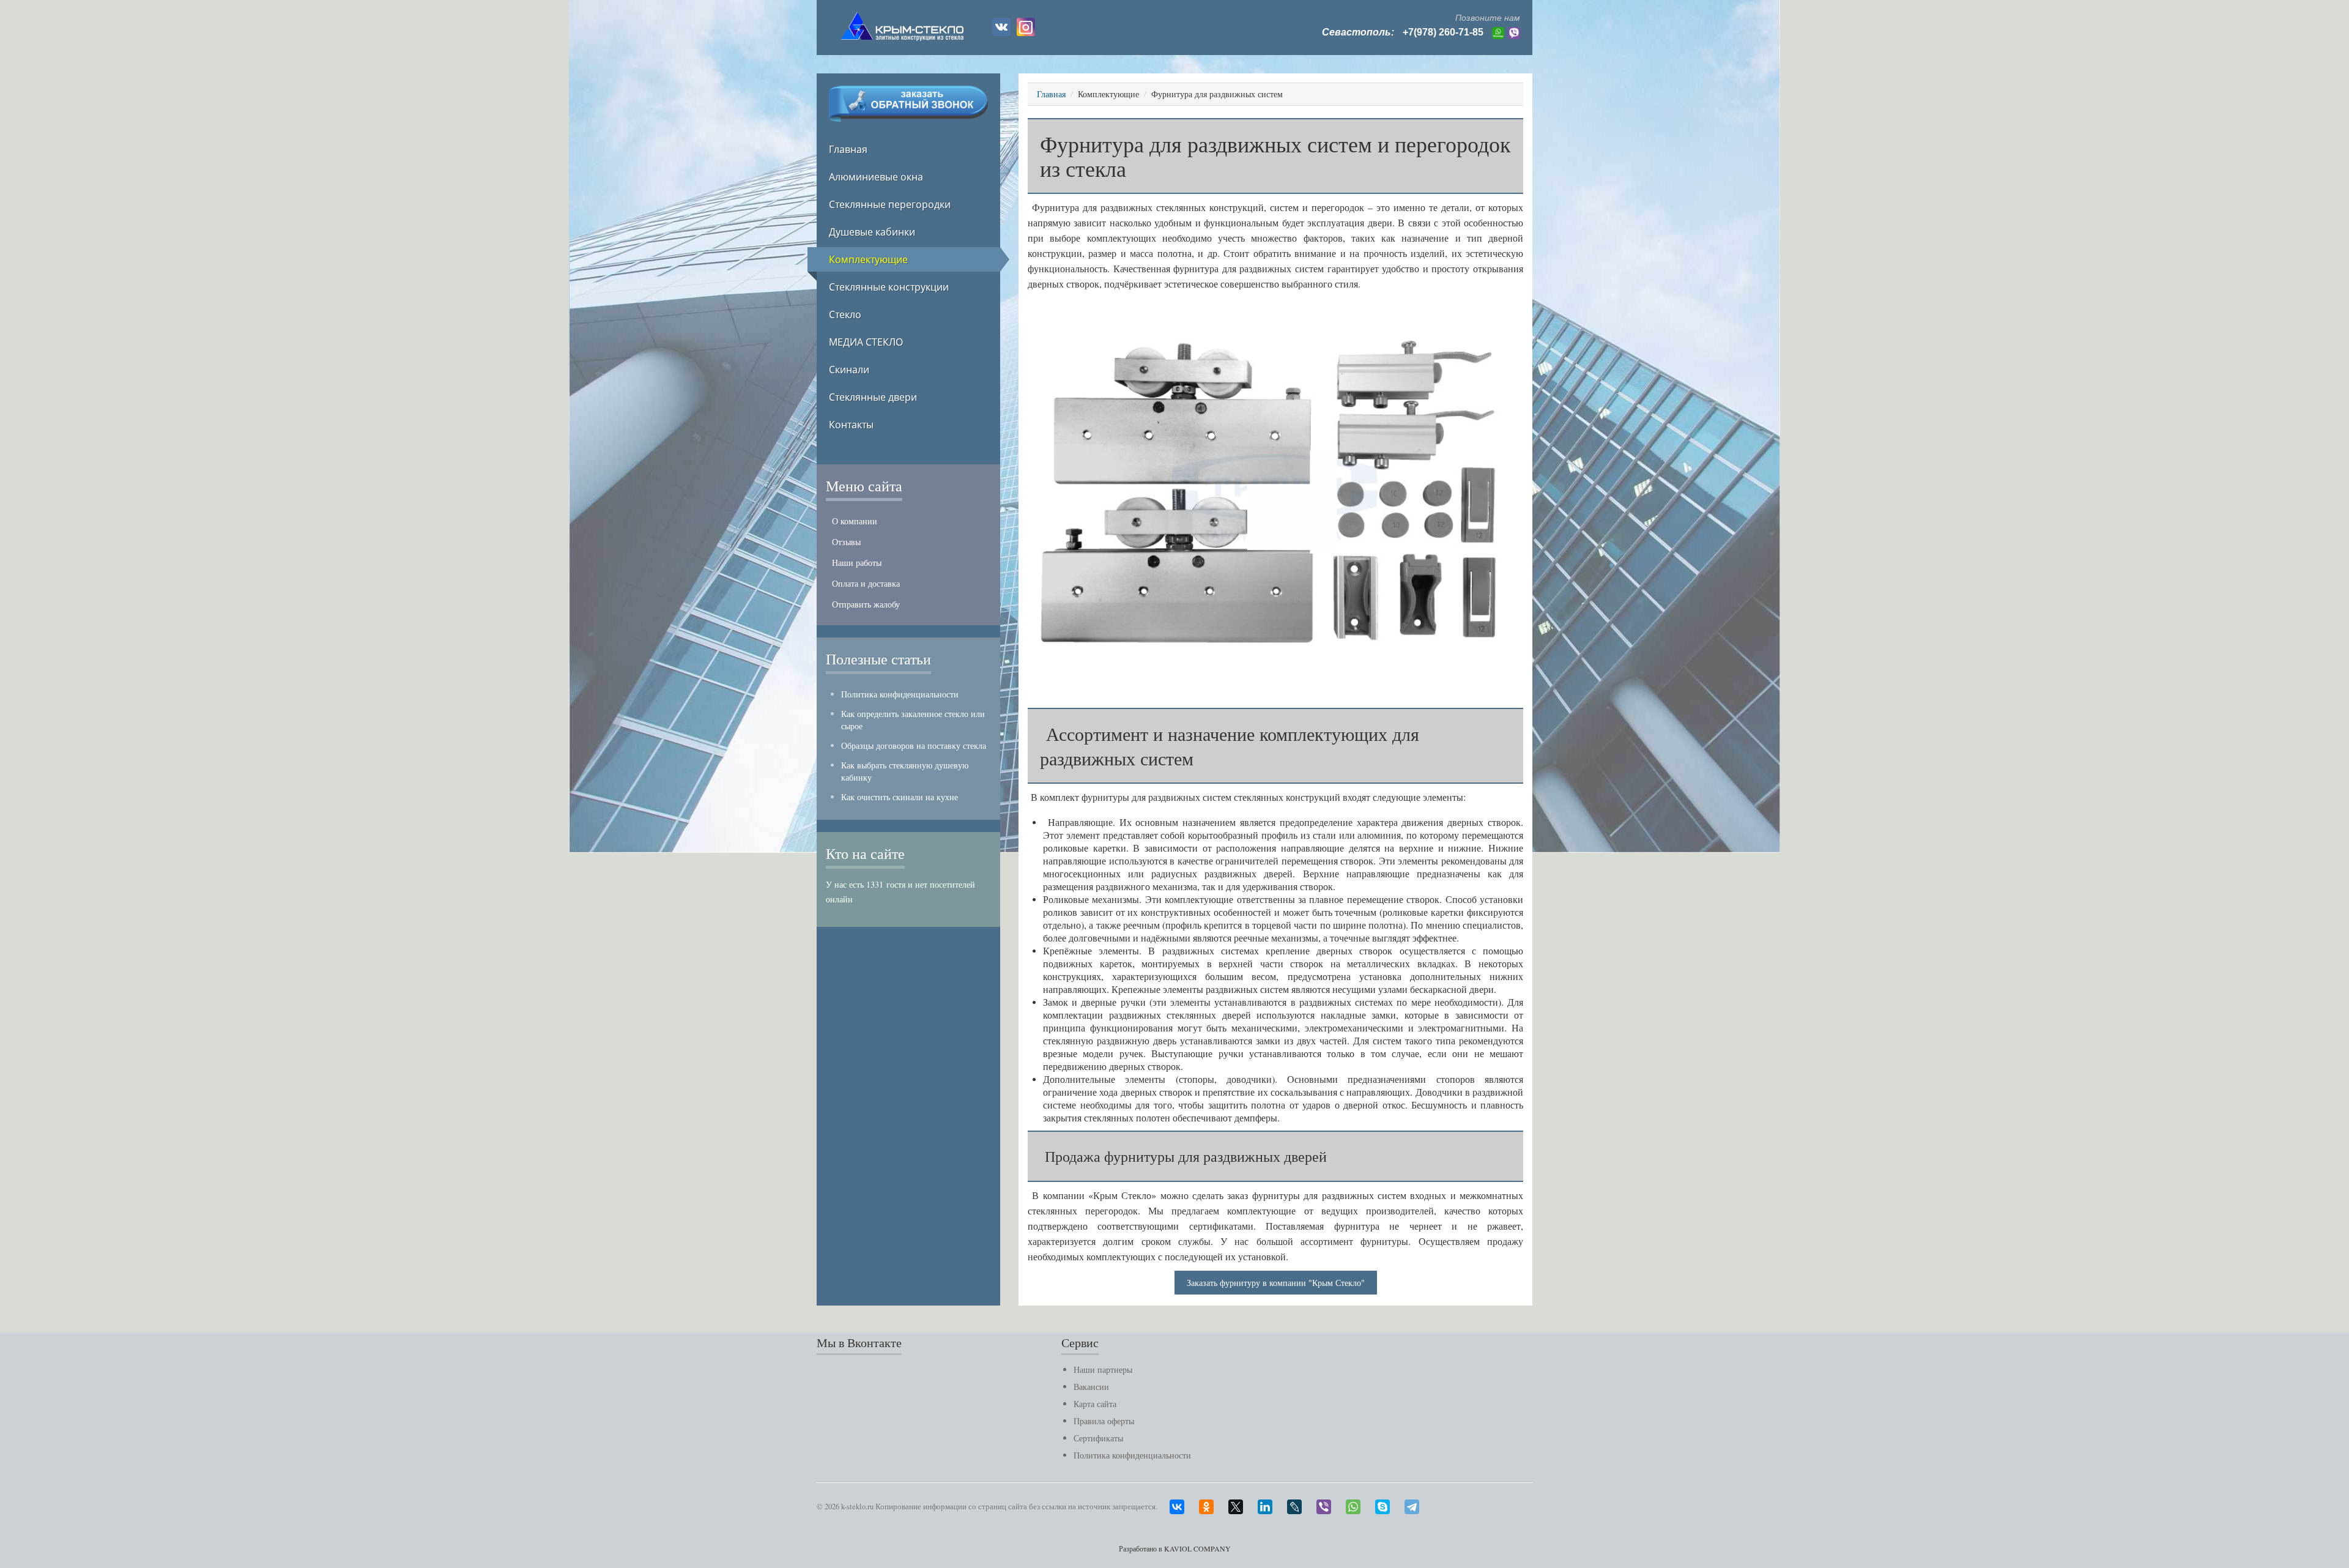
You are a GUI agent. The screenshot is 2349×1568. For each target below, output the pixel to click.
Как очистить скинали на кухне (900, 797)
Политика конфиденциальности (900, 694)
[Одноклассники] (1212, 1504)
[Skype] (1389, 1504)
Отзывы (846, 542)
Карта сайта (1095, 1404)
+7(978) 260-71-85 (1443, 32)
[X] (1242, 1504)
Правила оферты (1104, 1421)
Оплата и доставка (866, 583)
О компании (855, 521)
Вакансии (1091, 1387)
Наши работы (857, 563)
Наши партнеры (1103, 1369)
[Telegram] (1418, 1504)
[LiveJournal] (1301, 1504)
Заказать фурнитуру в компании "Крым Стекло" (1276, 1283)
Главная (1051, 94)
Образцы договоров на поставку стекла (914, 745)
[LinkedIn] (1271, 1504)
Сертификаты (1098, 1438)
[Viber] (1330, 1504)
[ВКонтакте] (1183, 1504)
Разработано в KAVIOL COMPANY (1175, 1548)
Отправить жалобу (866, 604)
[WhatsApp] (1359, 1504)
